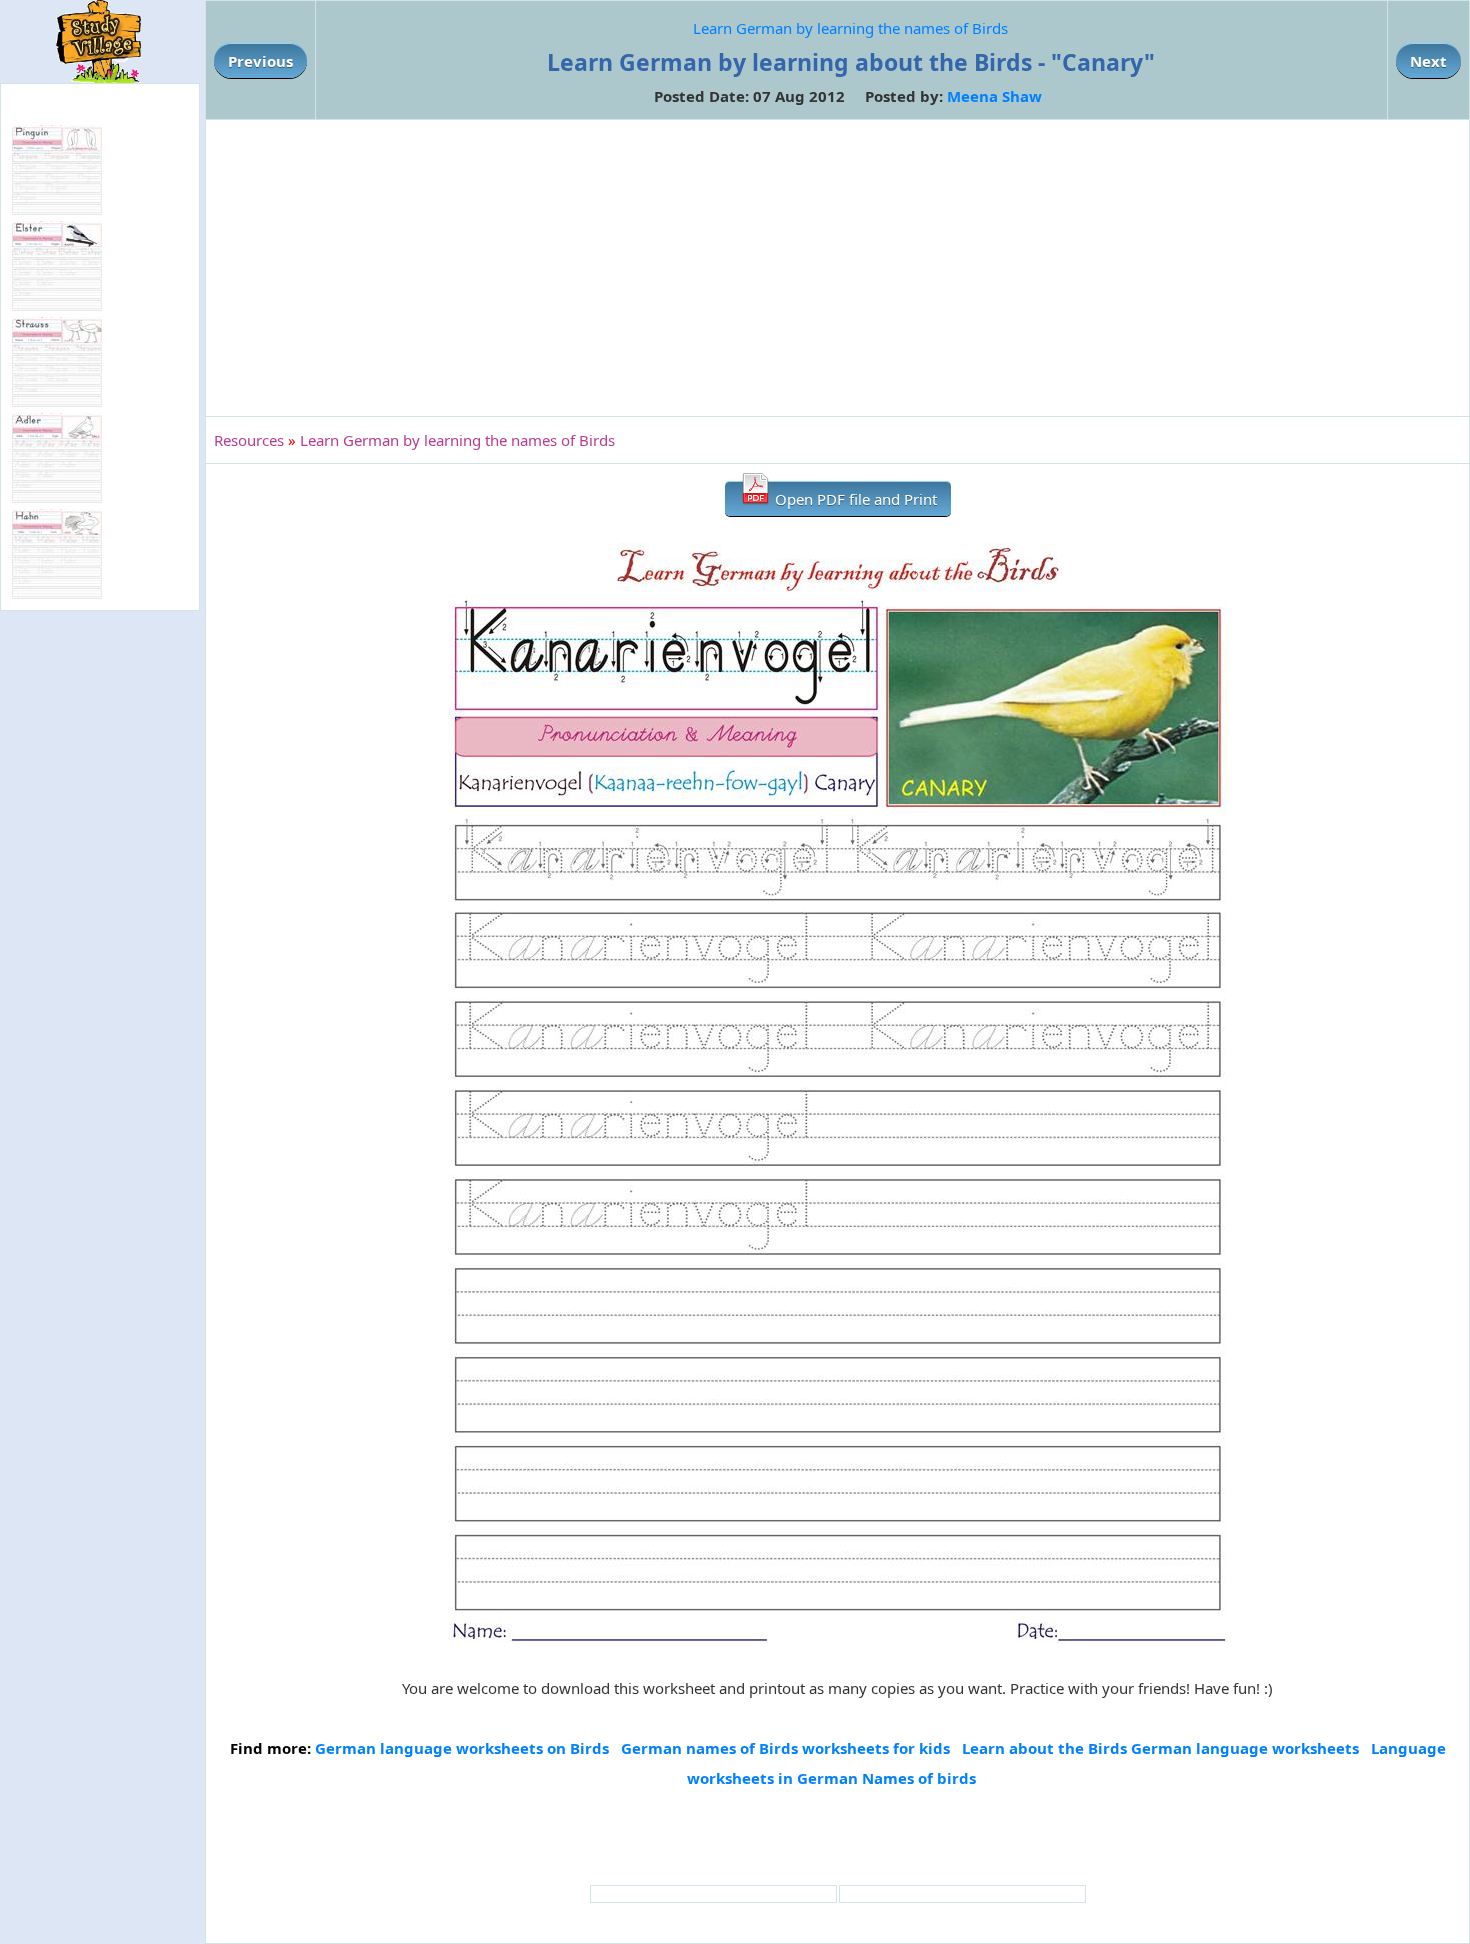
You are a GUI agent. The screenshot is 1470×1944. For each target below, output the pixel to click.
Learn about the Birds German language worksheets (1160, 1748)
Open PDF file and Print (854, 499)
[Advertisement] (838, 268)
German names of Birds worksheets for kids (785, 1748)
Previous (260, 61)
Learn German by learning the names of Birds (850, 28)
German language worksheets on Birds (462, 1748)
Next (1428, 61)
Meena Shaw (994, 96)
